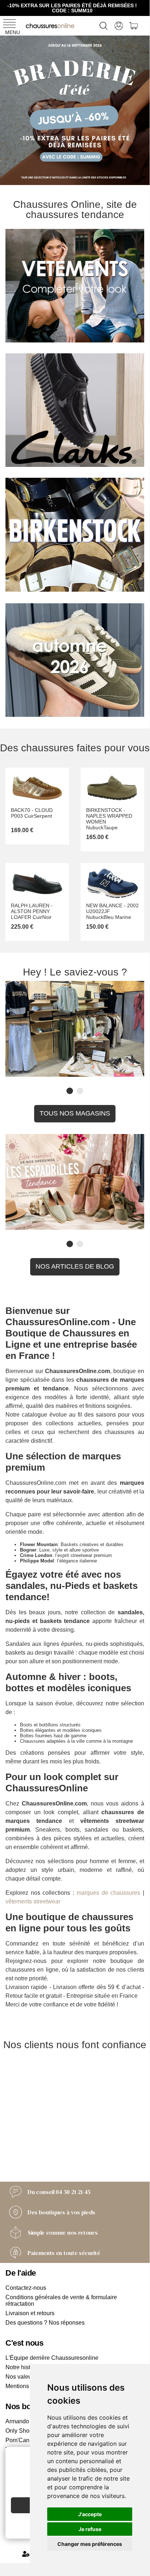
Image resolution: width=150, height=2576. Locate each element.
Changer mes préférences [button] (90, 2544)
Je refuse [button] (90, 2529)
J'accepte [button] (90, 2514)
